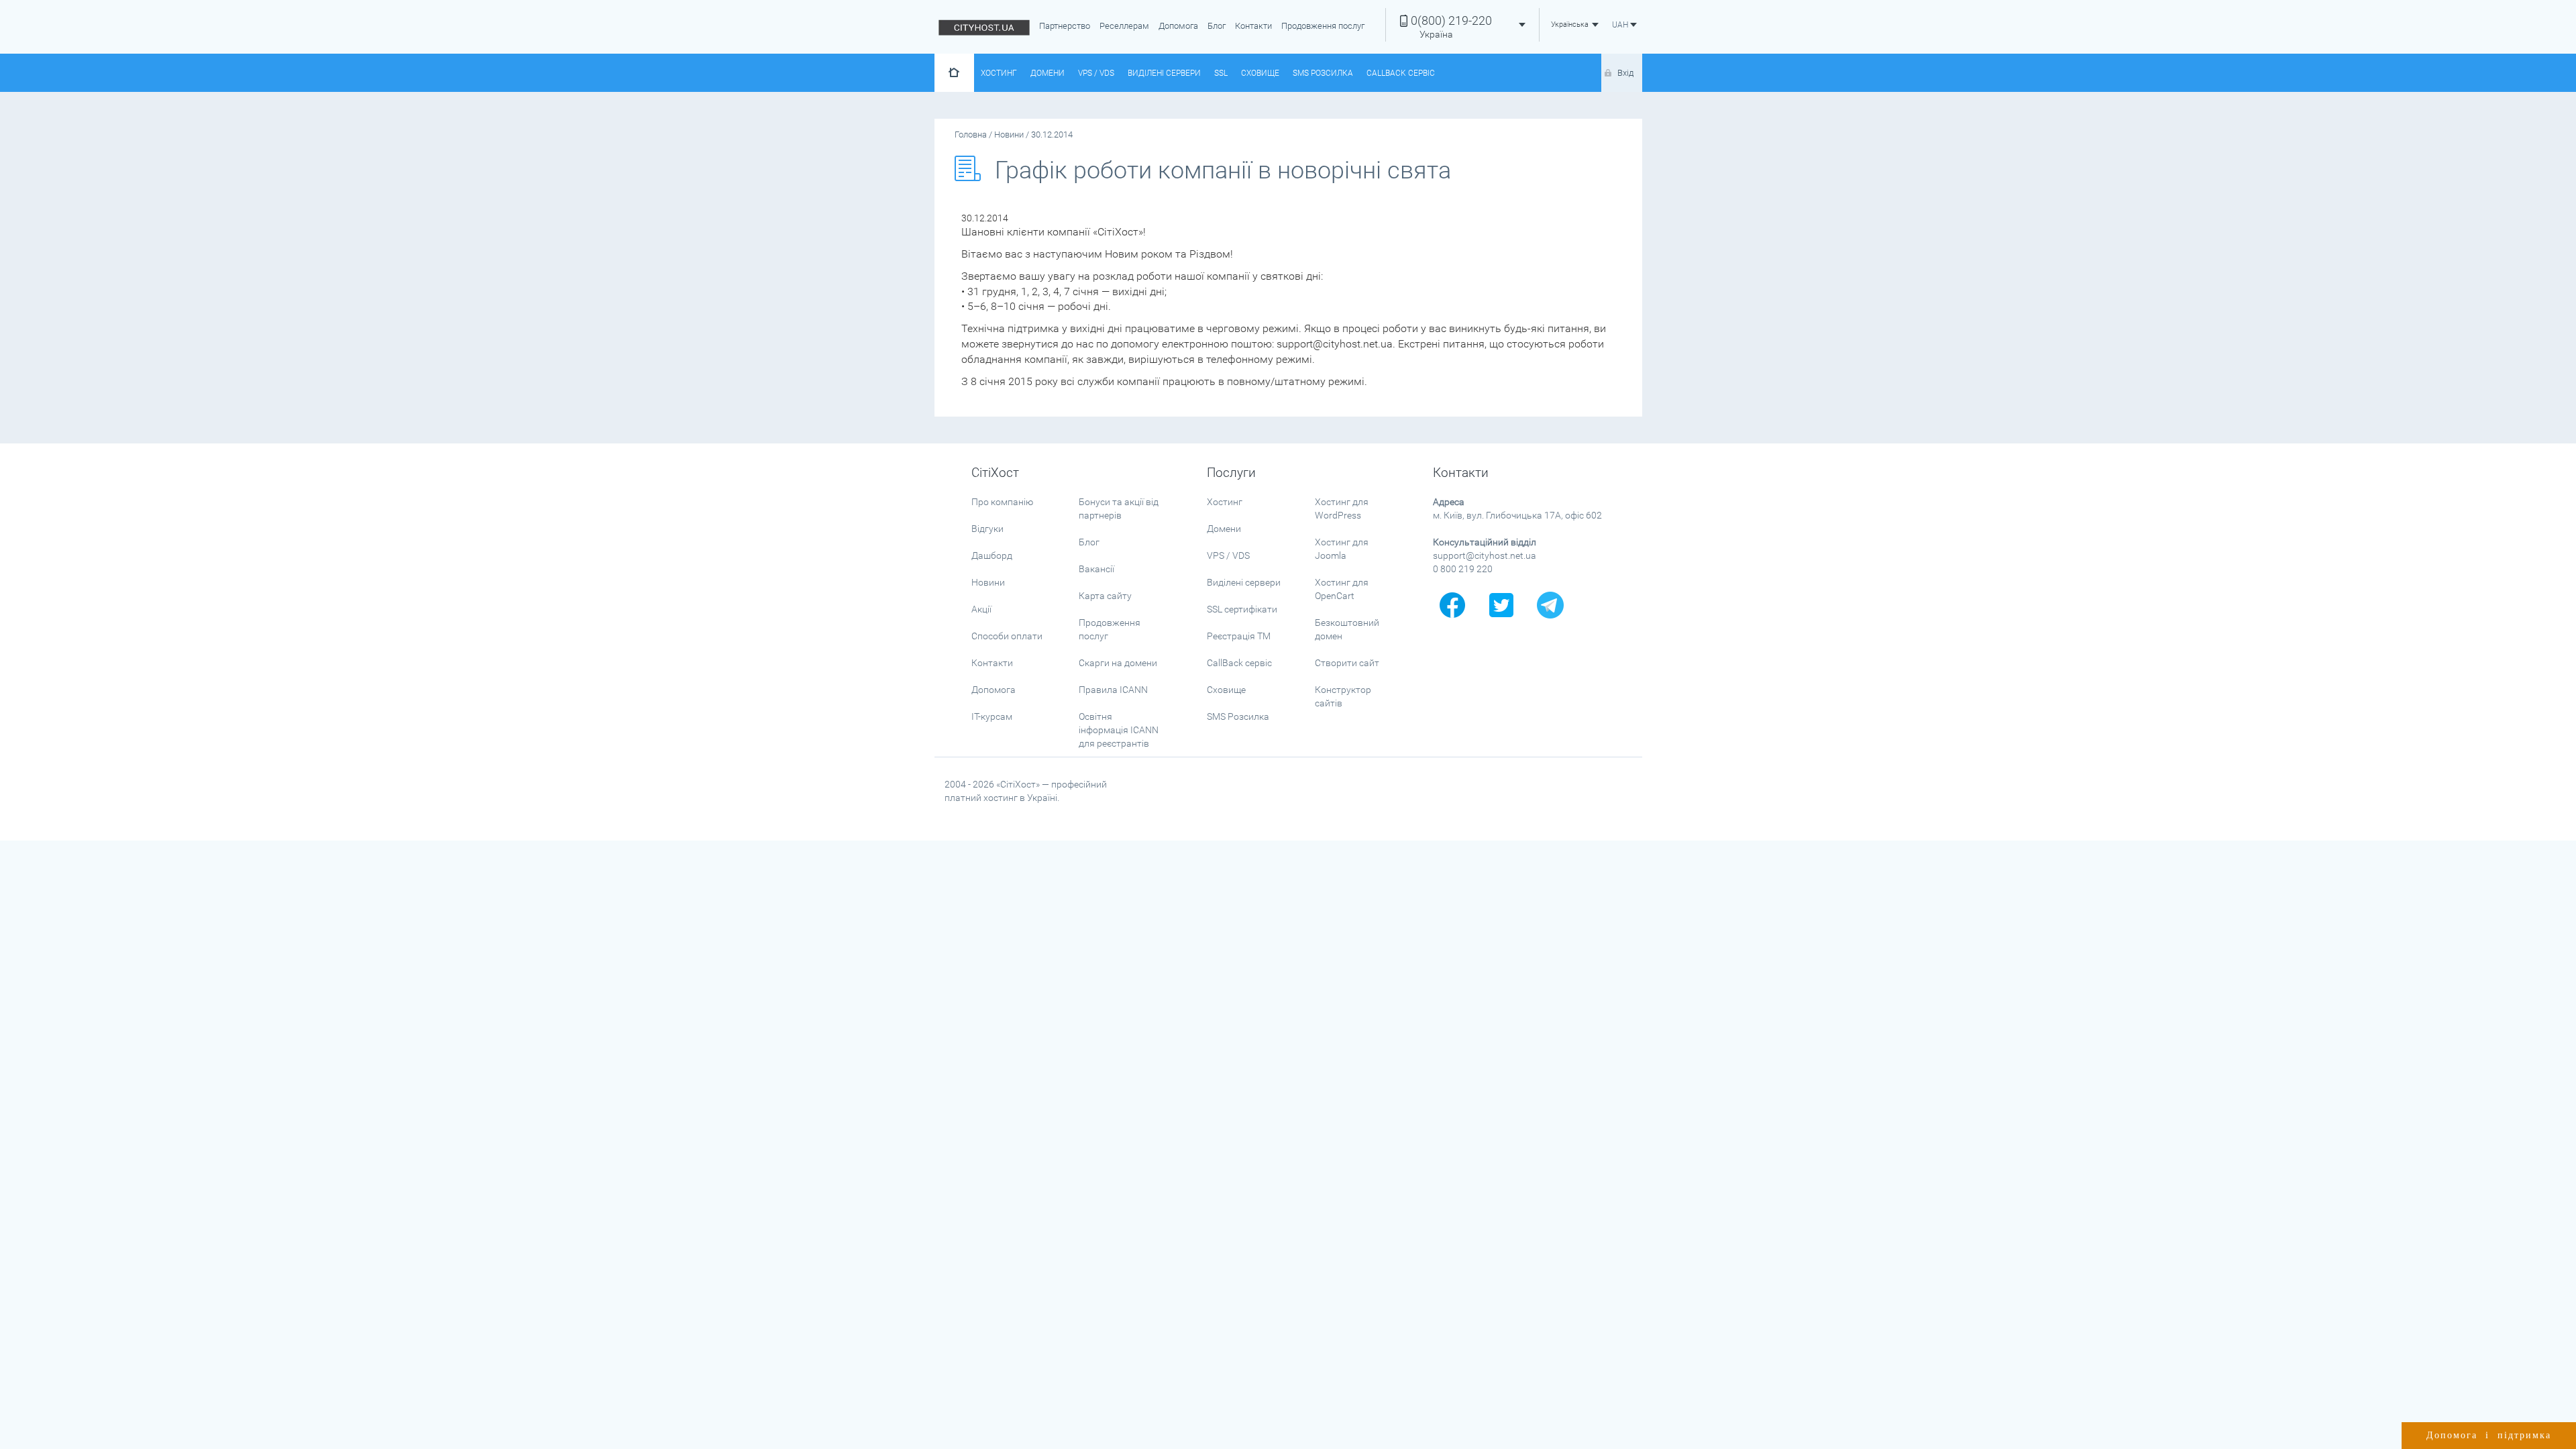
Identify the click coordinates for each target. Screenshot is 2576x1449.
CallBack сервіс (1401, 73)
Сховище (1260, 73)
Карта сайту (1105, 596)
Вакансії (1096, 569)
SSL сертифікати (1242, 609)
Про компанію (1002, 502)
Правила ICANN (1113, 690)
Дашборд (992, 555)
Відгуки (987, 529)
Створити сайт (1347, 663)
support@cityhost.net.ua (1485, 555)
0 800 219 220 (1463, 569)
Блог (1217, 26)
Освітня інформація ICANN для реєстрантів (1119, 730)
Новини (988, 582)
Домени (1048, 73)
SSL (1221, 73)
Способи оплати (1007, 636)
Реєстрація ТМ (1239, 636)
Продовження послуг (1323, 26)
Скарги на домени (1118, 663)
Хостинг (999, 73)
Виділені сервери (1164, 73)
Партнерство (1065, 26)
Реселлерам (1124, 26)
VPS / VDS (1096, 73)
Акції (981, 609)
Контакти (1253, 26)
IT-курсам (992, 716)
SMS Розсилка (1323, 73)
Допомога (1178, 26)
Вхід (1625, 73)
